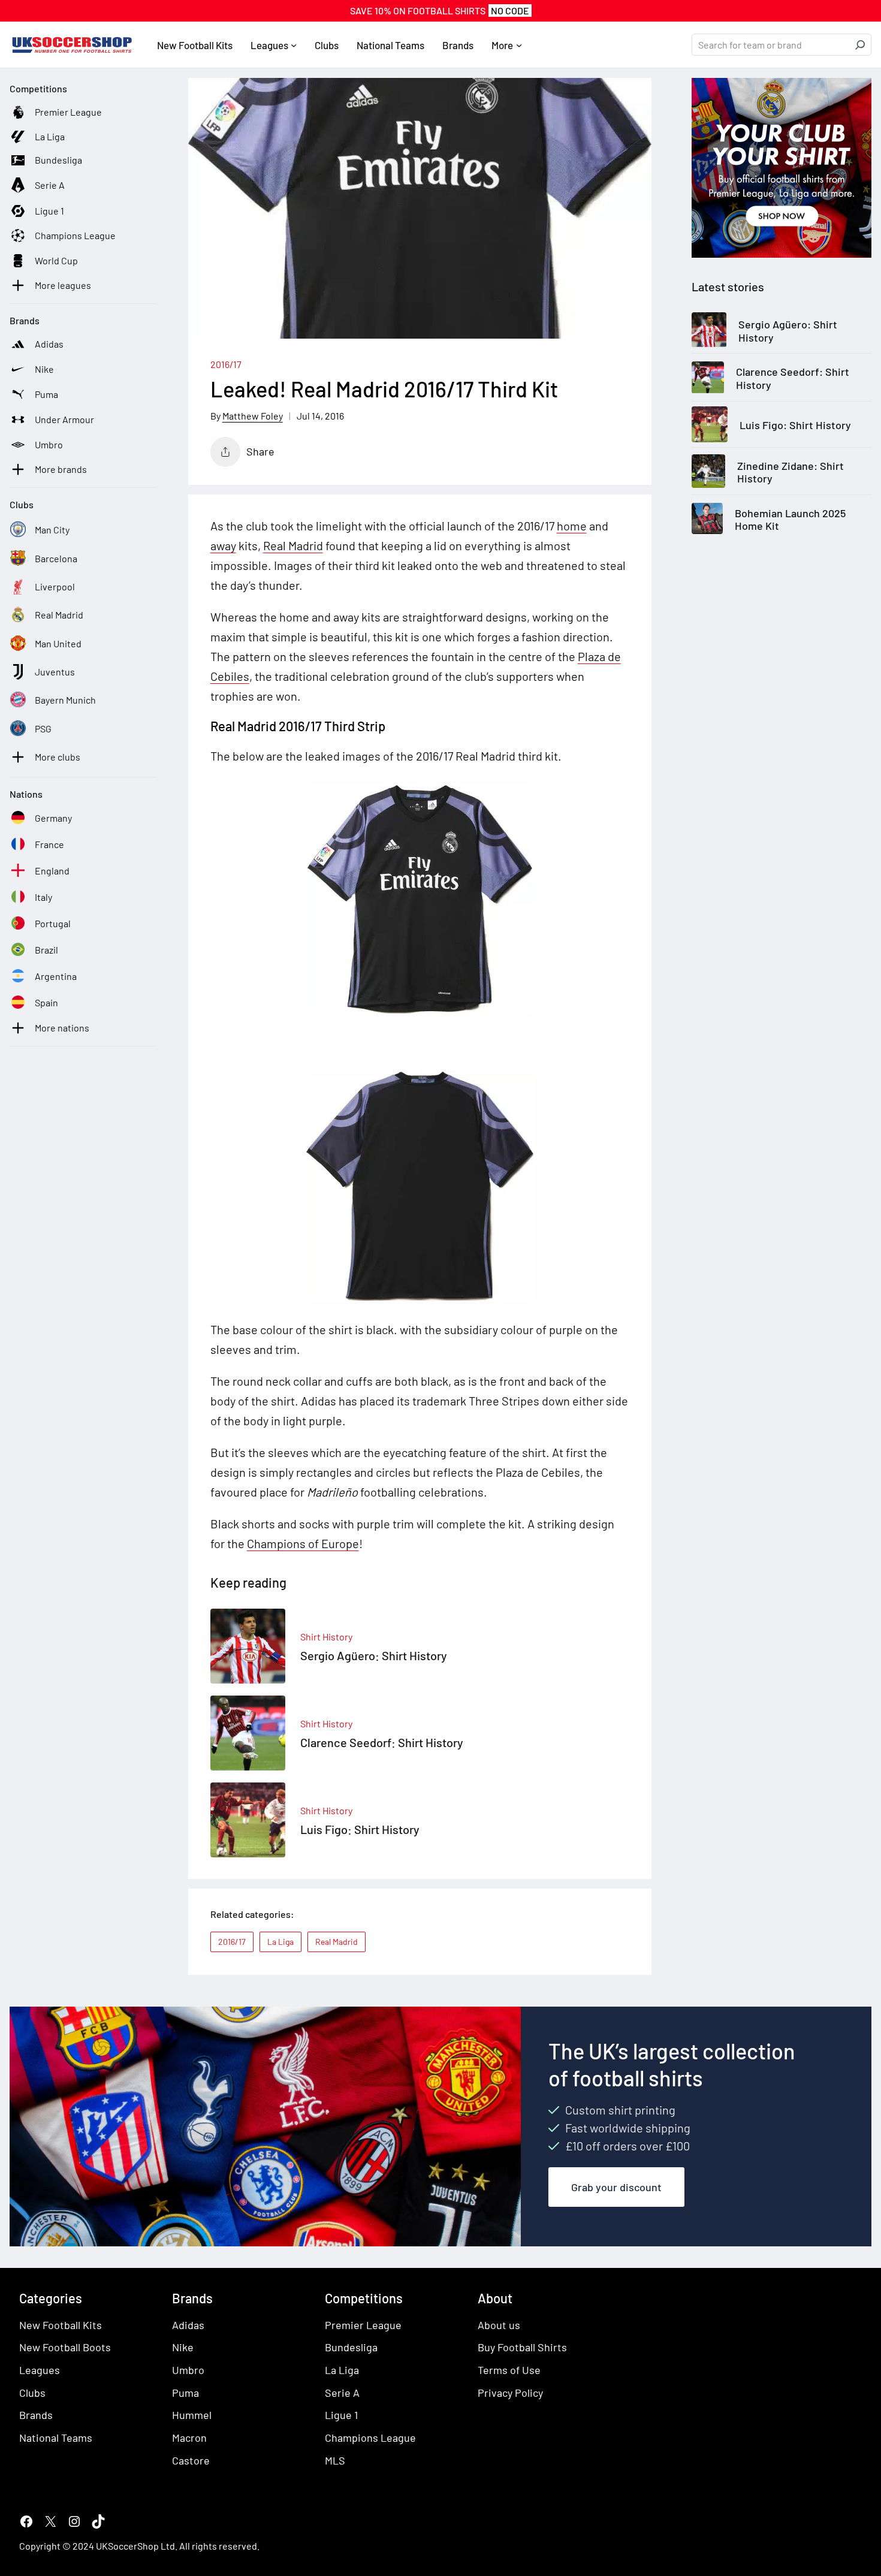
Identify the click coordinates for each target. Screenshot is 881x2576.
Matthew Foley (253, 416)
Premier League (363, 2325)
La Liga (280, 1942)
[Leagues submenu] (294, 45)
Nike (183, 2347)
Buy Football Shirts (522, 2347)
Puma (185, 2393)
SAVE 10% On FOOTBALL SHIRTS (440, 10)
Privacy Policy (510, 2393)
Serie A (342, 2393)
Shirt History (326, 1637)
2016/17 (226, 364)
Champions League (370, 2438)
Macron (189, 2438)
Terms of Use (509, 2370)
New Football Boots (65, 2347)
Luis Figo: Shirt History (795, 425)
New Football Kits (61, 2325)
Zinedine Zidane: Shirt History (791, 473)
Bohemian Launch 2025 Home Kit (790, 520)
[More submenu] (519, 45)
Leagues (40, 2370)
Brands (36, 2415)
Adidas (188, 2325)
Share (260, 451)
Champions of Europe (303, 1543)
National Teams (56, 2438)
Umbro (188, 2370)
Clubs (32, 2393)
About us (499, 2325)
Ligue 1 (341, 2415)
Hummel (192, 2415)
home (572, 526)
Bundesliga (351, 2347)
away (223, 545)
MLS (335, 2460)
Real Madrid (293, 545)
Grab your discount (616, 2187)
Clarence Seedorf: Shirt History (793, 379)
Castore (191, 2460)
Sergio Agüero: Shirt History (788, 331)
